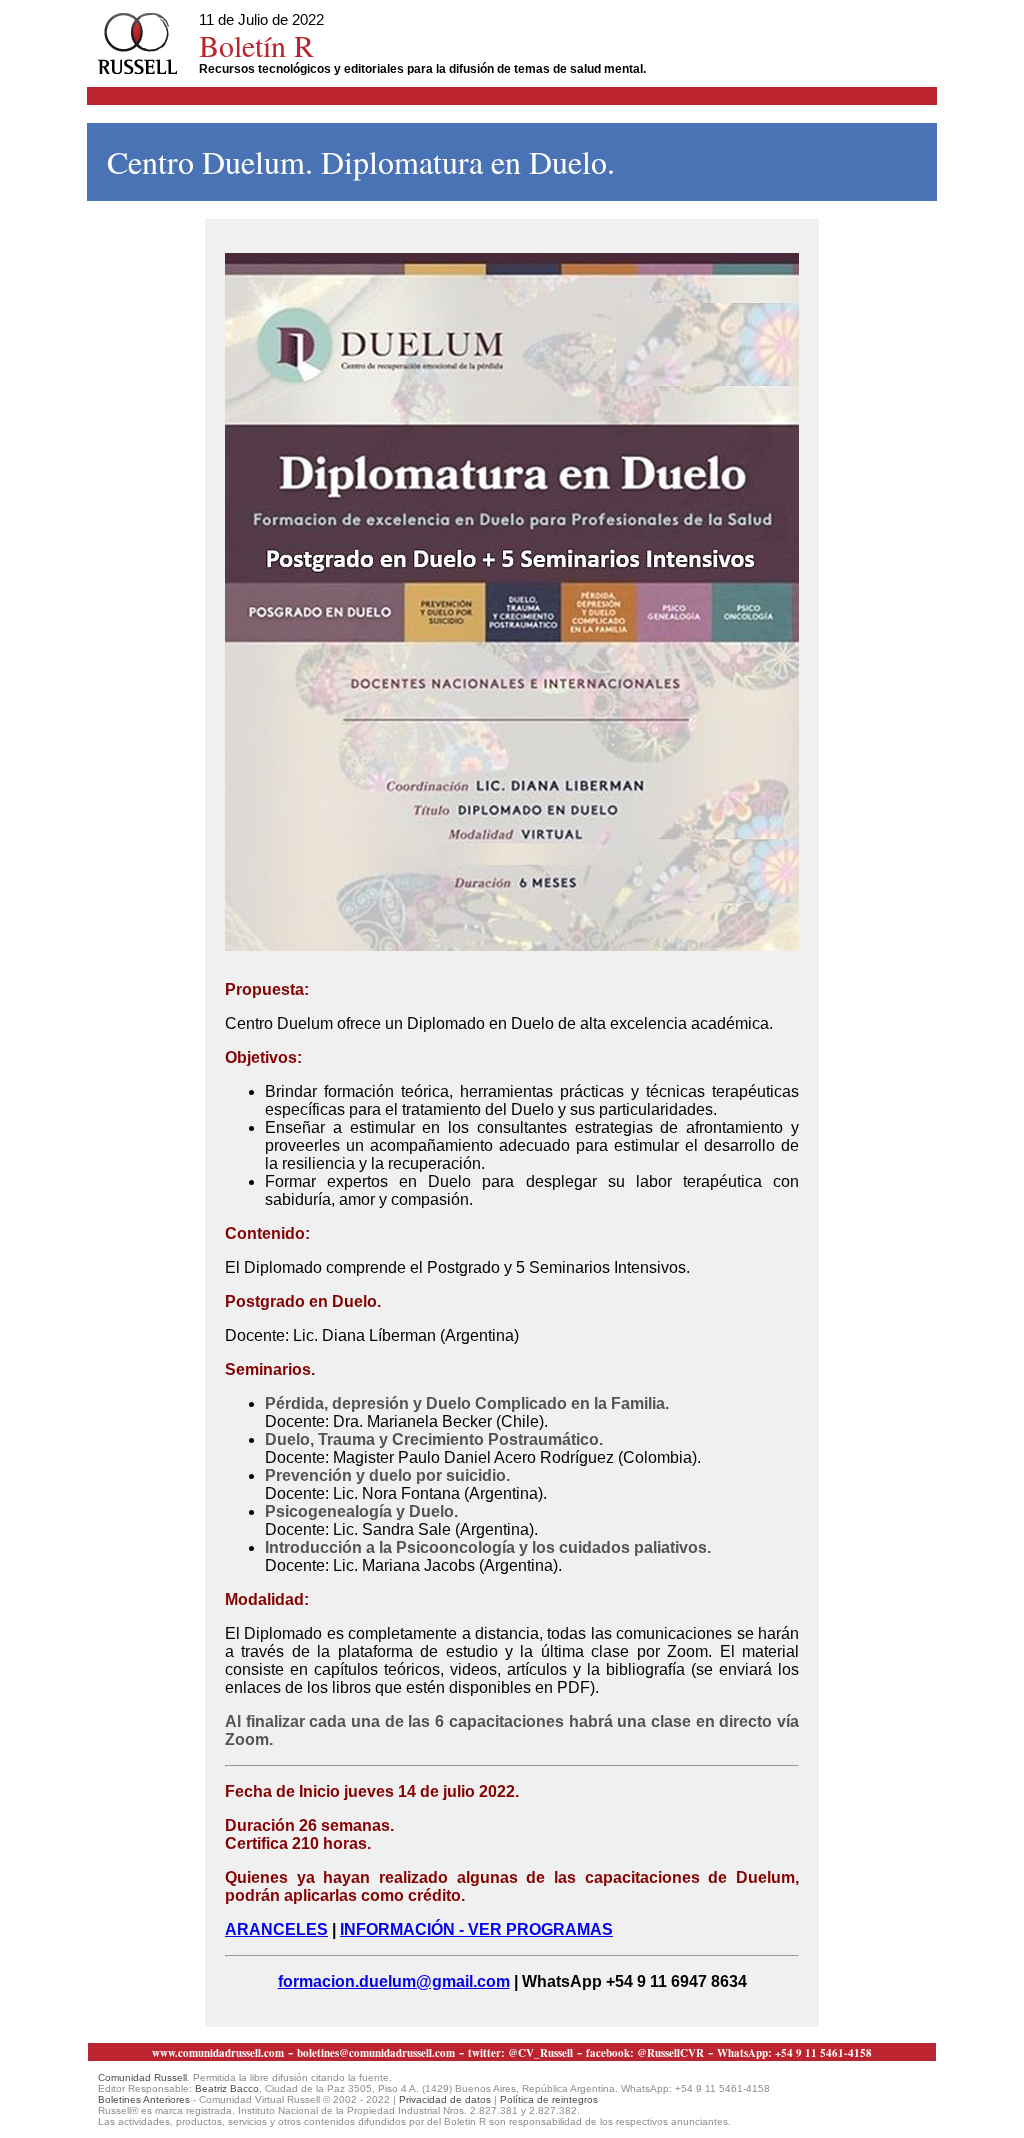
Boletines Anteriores (144, 2099)
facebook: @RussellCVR (645, 2053)
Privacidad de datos (445, 2099)
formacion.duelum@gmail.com (394, 1981)
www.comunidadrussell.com (218, 2053)
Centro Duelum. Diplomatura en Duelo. (361, 161)
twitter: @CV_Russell (520, 2053)
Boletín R (256, 45)
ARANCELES (276, 1929)
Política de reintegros (549, 2099)
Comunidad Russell (142, 2077)
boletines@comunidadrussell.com (376, 2053)
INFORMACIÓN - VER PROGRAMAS (476, 1929)
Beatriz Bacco (227, 2088)
